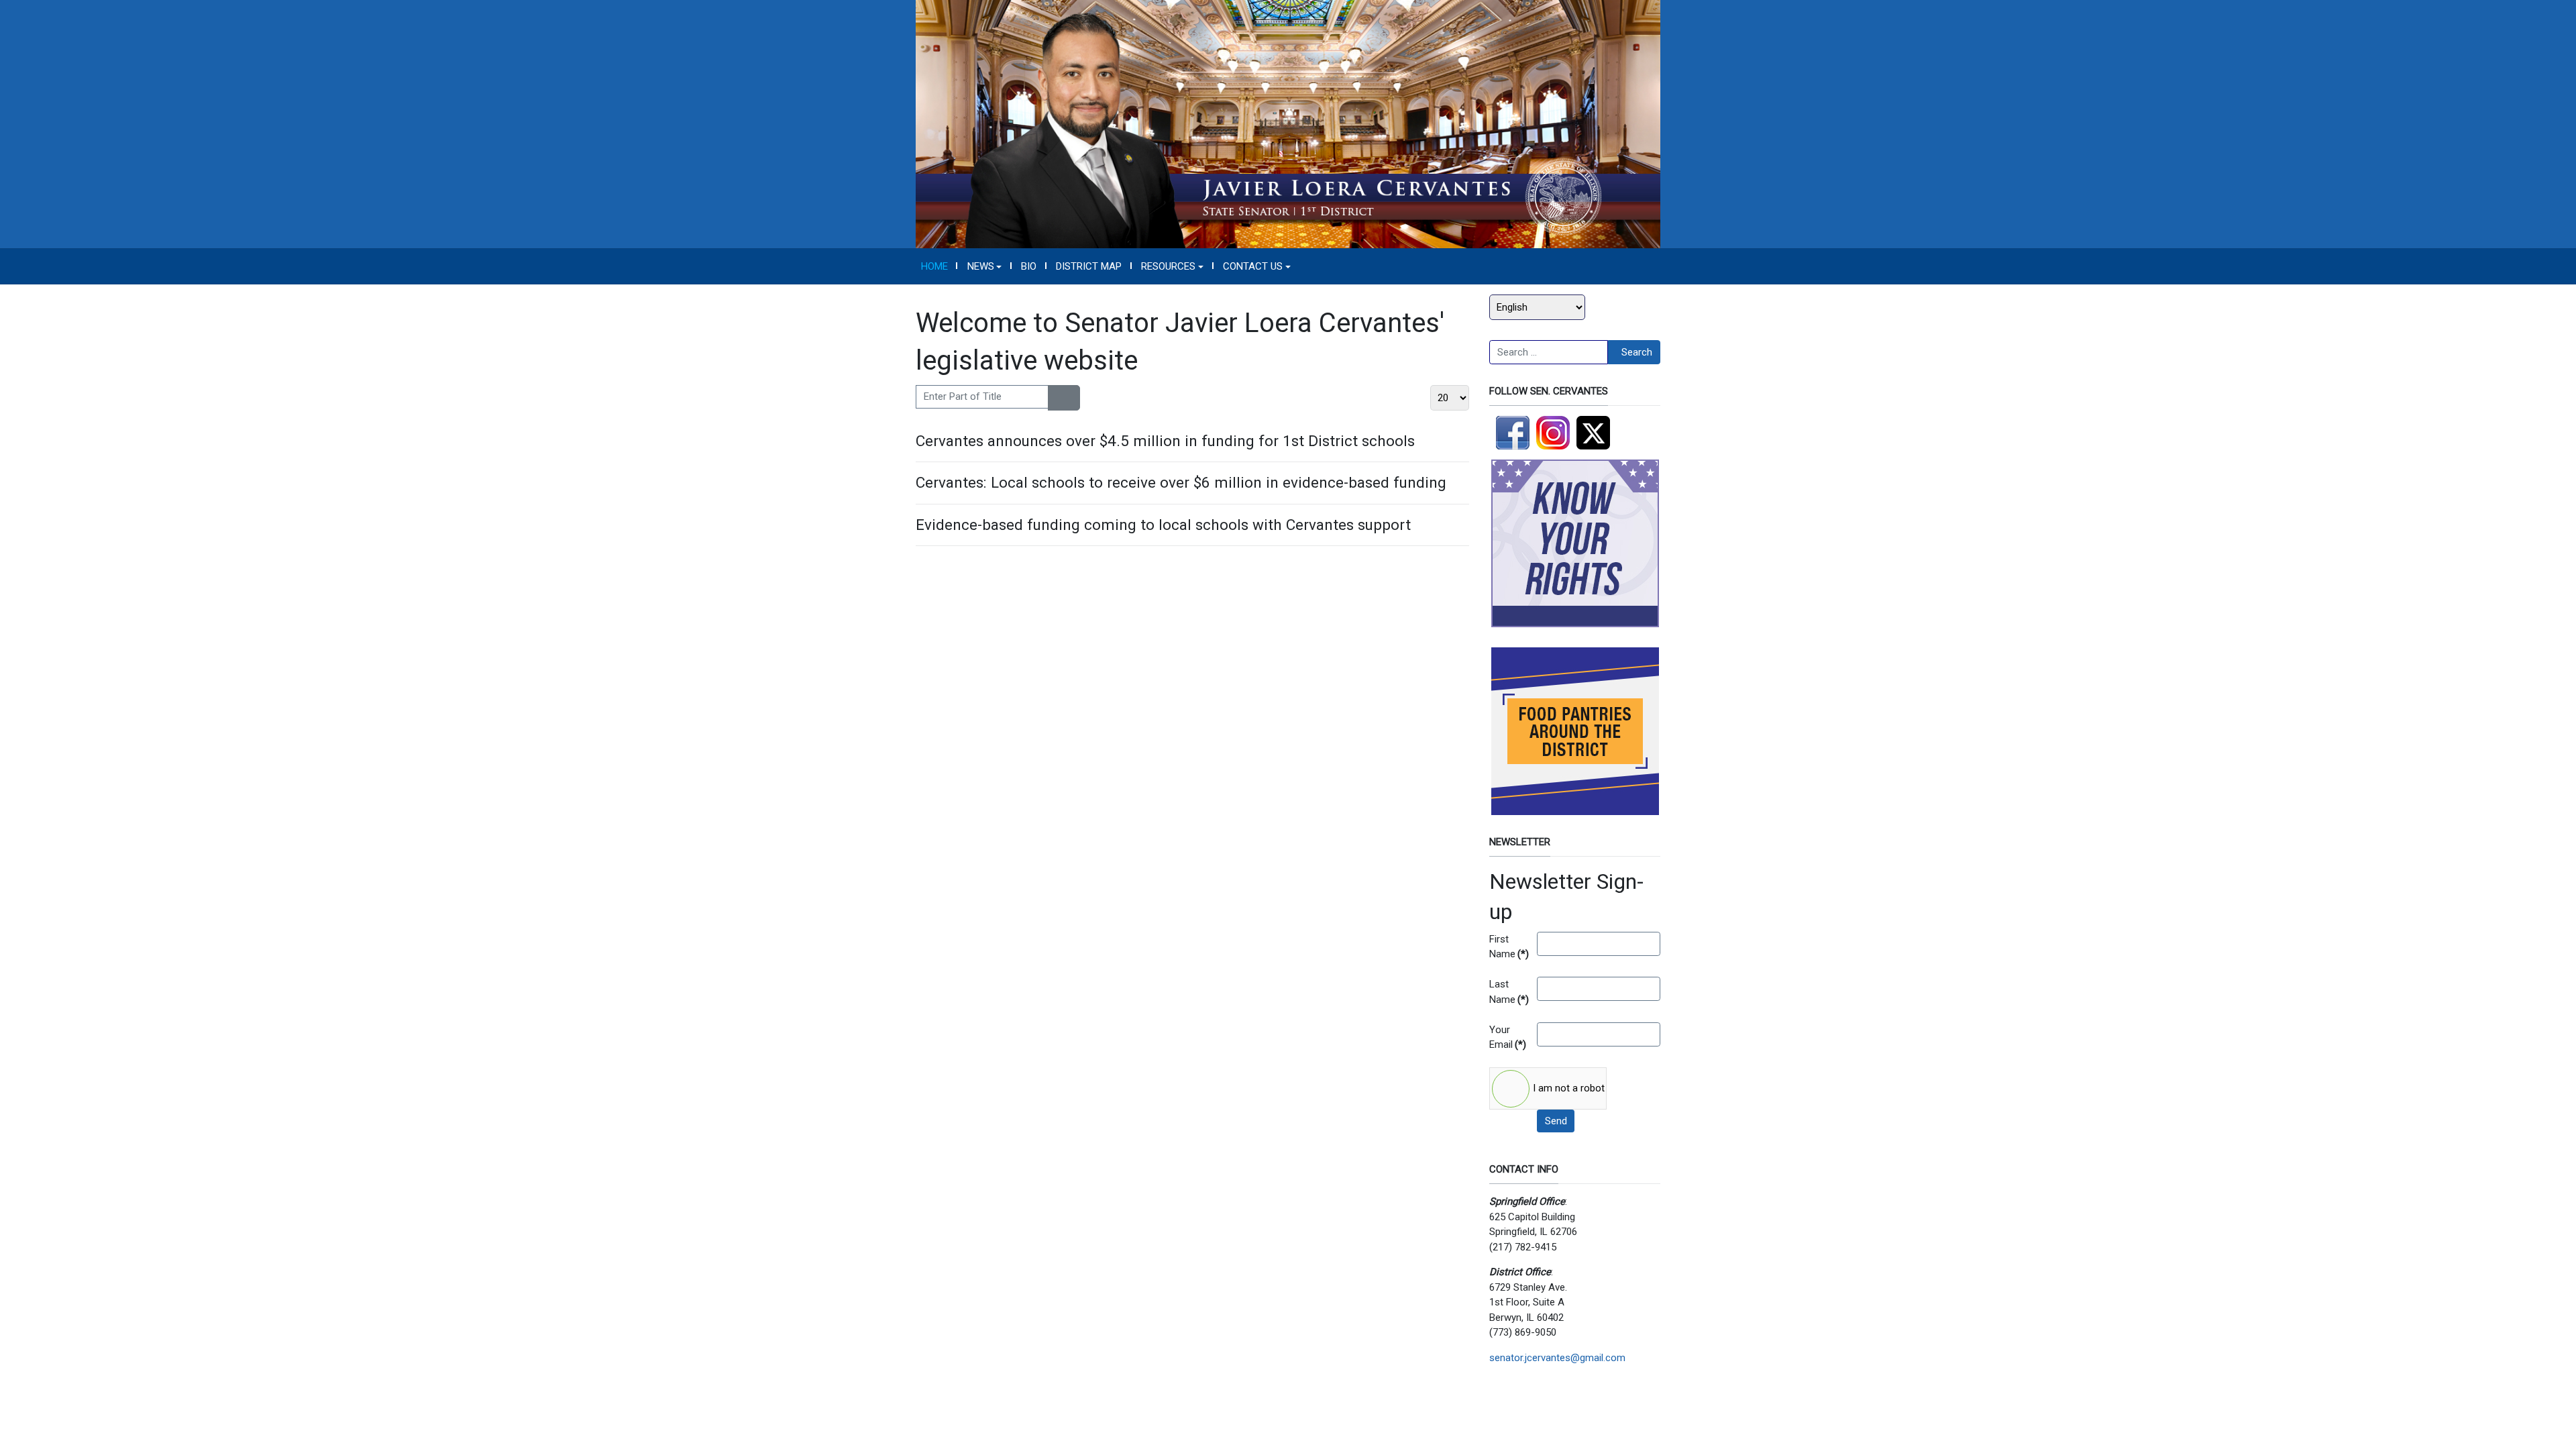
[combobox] (1549, 352)
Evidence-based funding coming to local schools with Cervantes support (1163, 525)
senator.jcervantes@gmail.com (1557, 1358)
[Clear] (1072, 398)
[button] (984, 266)
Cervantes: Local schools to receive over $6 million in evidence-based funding (1181, 482)
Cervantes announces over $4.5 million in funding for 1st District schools (1165, 441)
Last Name (1508, 992)
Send (1556, 1121)
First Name (1508, 947)
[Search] (1056, 398)
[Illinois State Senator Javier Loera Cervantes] (1288, 123)
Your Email (1508, 1037)
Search (1637, 352)
